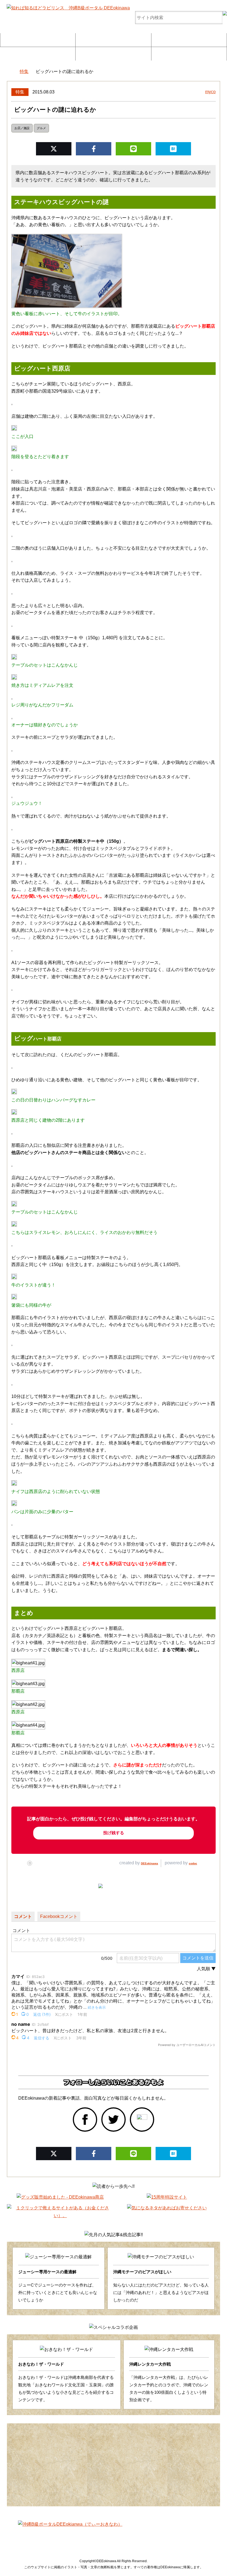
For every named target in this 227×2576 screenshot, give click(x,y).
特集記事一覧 (38, 40)
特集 (20, 92)
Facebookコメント (59, 1916)
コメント (23, 1916)
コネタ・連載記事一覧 (113, 40)
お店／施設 (22, 128)
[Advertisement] (114, 2465)
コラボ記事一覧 (189, 40)
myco (210, 92)
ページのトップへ (206, 2558)
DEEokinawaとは (38, 53)
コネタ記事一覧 (60, 2535)
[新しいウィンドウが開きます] (85, 2120)
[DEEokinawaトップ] (10, 72)
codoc (193, 1863)
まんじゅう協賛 (113, 53)
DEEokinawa (149, 1863)
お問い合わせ (189, 53)
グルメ (41, 128)
